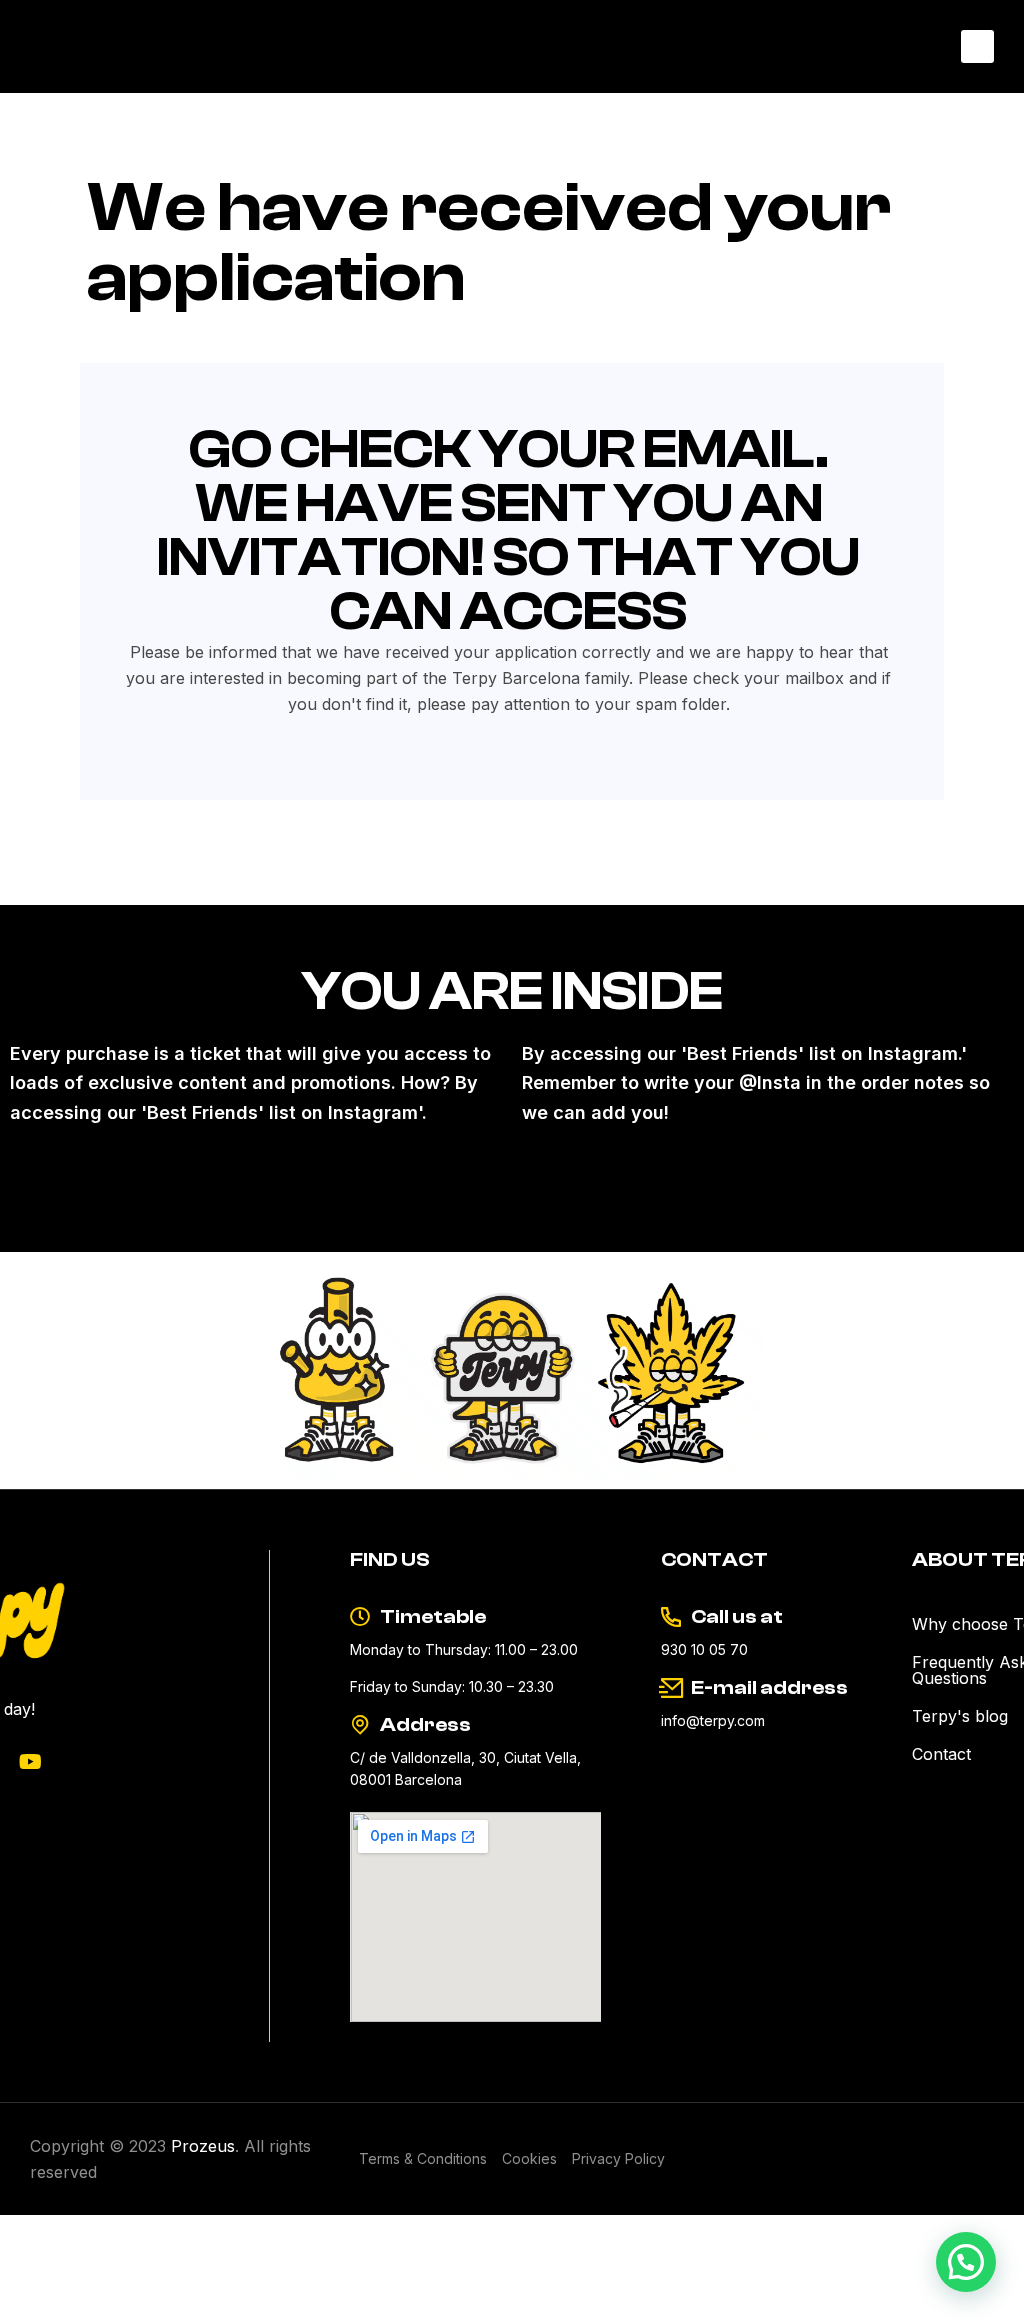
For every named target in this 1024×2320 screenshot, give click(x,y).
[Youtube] (31, 1762)
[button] (977, 46)
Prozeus (203, 2146)
